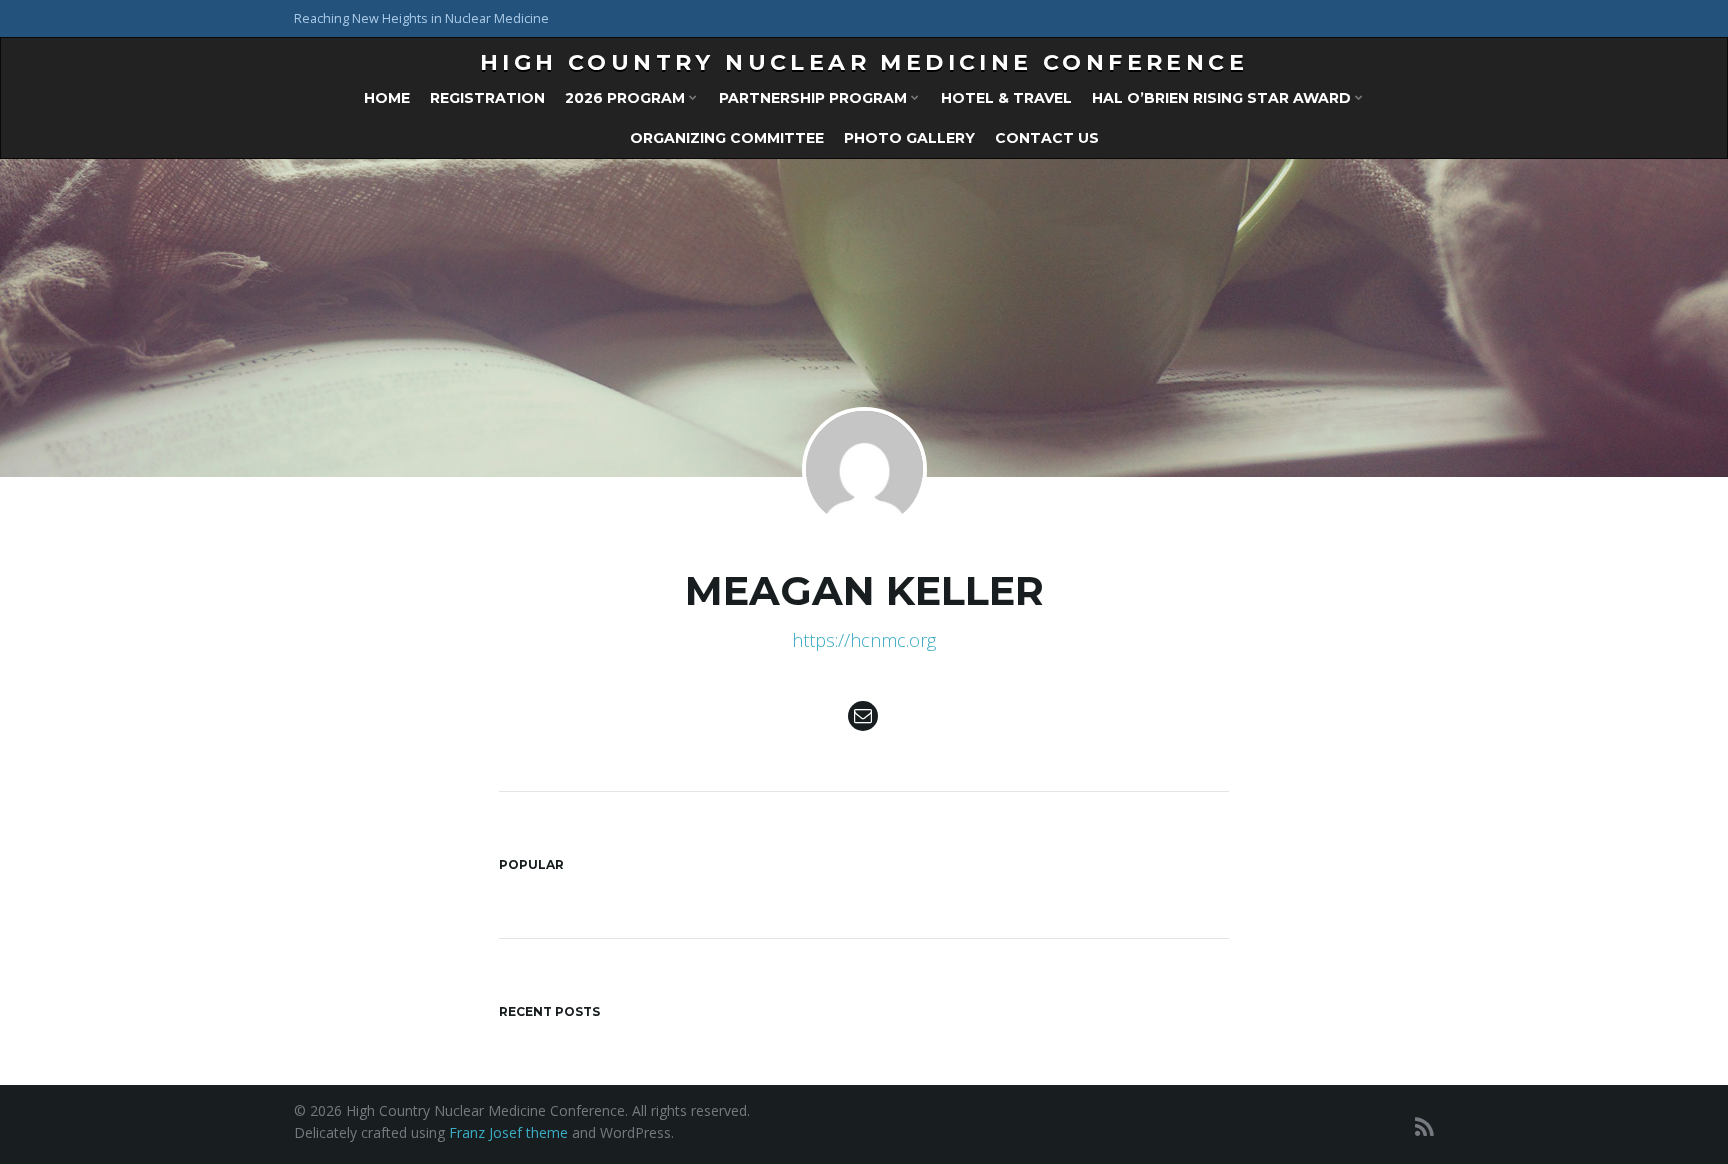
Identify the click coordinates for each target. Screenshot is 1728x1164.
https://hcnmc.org (864, 640)
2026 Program (627, 98)
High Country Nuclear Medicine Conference (864, 62)
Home (387, 98)
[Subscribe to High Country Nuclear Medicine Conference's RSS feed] (1424, 1126)
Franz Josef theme (508, 1132)
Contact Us (1047, 138)
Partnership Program (815, 98)
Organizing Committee (727, 138)
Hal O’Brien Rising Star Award (1223, 98)
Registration (487, 98)
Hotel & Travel (1006, 98)
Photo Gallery (909, 138)
